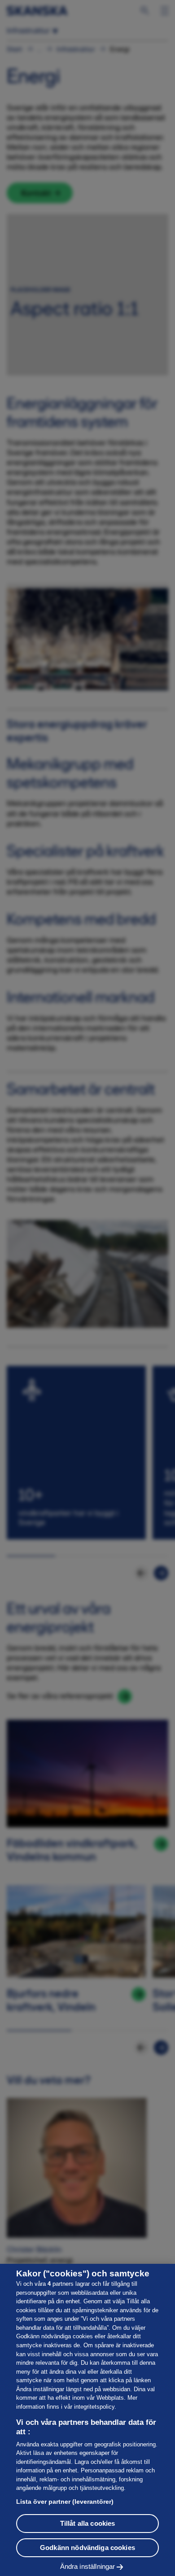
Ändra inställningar (88, 2566)
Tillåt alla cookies (88, 2523)
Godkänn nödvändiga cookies (87, 2548)
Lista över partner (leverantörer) (65, 2502)
